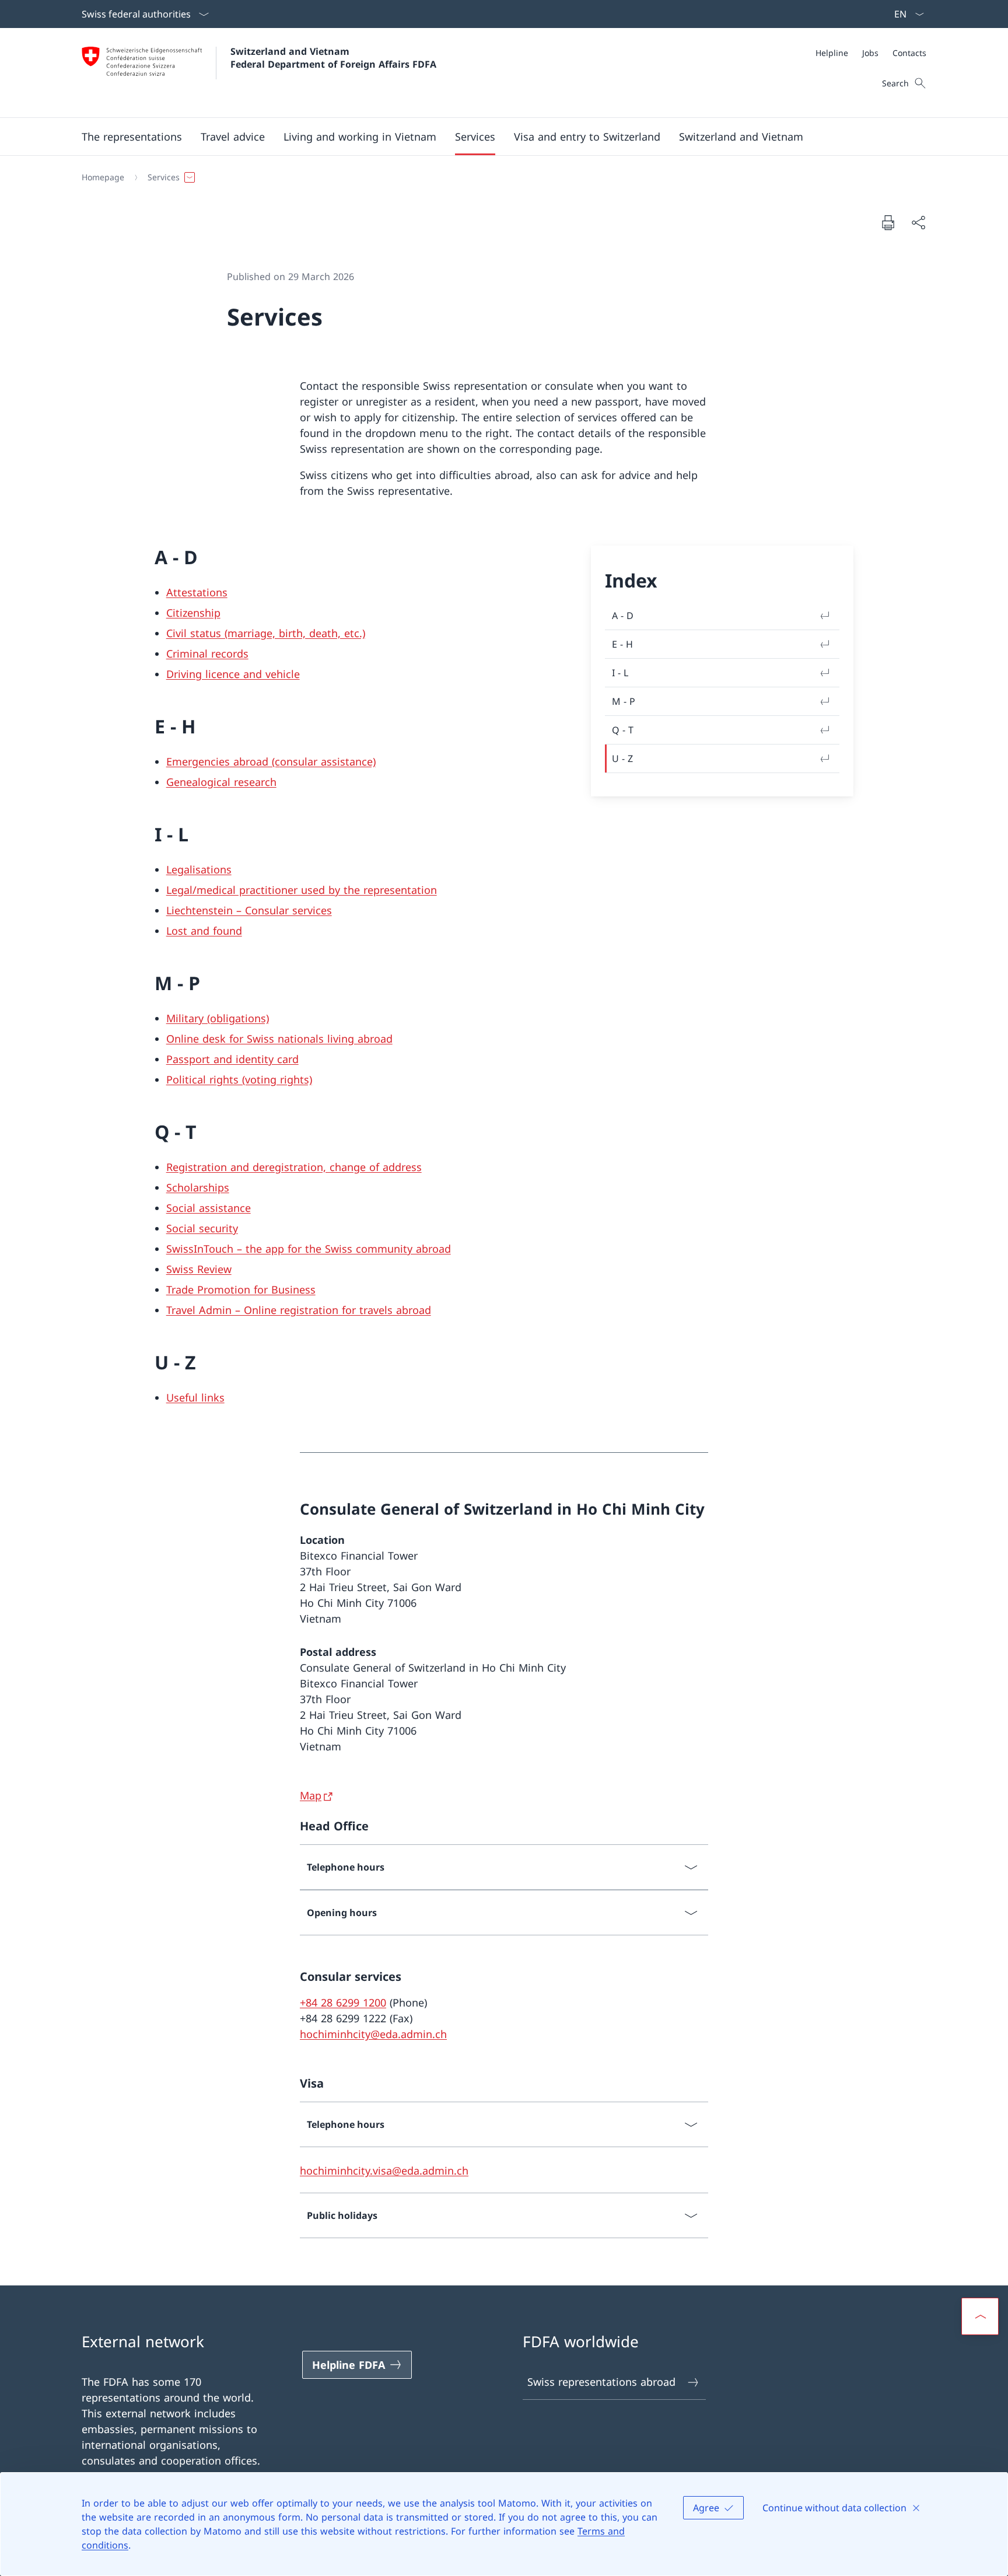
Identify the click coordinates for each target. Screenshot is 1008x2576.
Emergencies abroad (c (223, 761)
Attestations (197, 592)
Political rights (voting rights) (239, 1079)
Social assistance (209, 1208)
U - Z (622, 759)
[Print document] (888, 222)
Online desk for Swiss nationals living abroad (279, 1039)
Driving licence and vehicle (233, 674)
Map (311, 1795)
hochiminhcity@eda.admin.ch (373, 2034)
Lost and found (204, 931)
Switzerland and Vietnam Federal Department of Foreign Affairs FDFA (333, 58)
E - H (622, 644)
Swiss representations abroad (601, 2382)
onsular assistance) (328, 761)
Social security (202, 1228)
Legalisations (199, 869)
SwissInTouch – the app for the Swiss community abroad (309, 1249)
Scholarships (198, 1187)
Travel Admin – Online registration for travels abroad (299, 1310)
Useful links (195, 1397)
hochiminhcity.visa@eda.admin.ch (384, 2170)
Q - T (623, 730)
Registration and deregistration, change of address (294, 1167)
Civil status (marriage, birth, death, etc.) (266, 633)
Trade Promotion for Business (241, 1289)
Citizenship (193, 613)
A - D (623, 616)
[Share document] (918, 223)
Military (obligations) (218, 1018)
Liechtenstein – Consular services (249, 910)
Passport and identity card (232, 1059)
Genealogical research (221, 782)
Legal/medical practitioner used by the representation (302, 890)
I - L (620, 673)
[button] (132, 137)
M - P (624, 701)
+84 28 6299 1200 (343, 2002)
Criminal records (207, 653)
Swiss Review (199, 1269)
